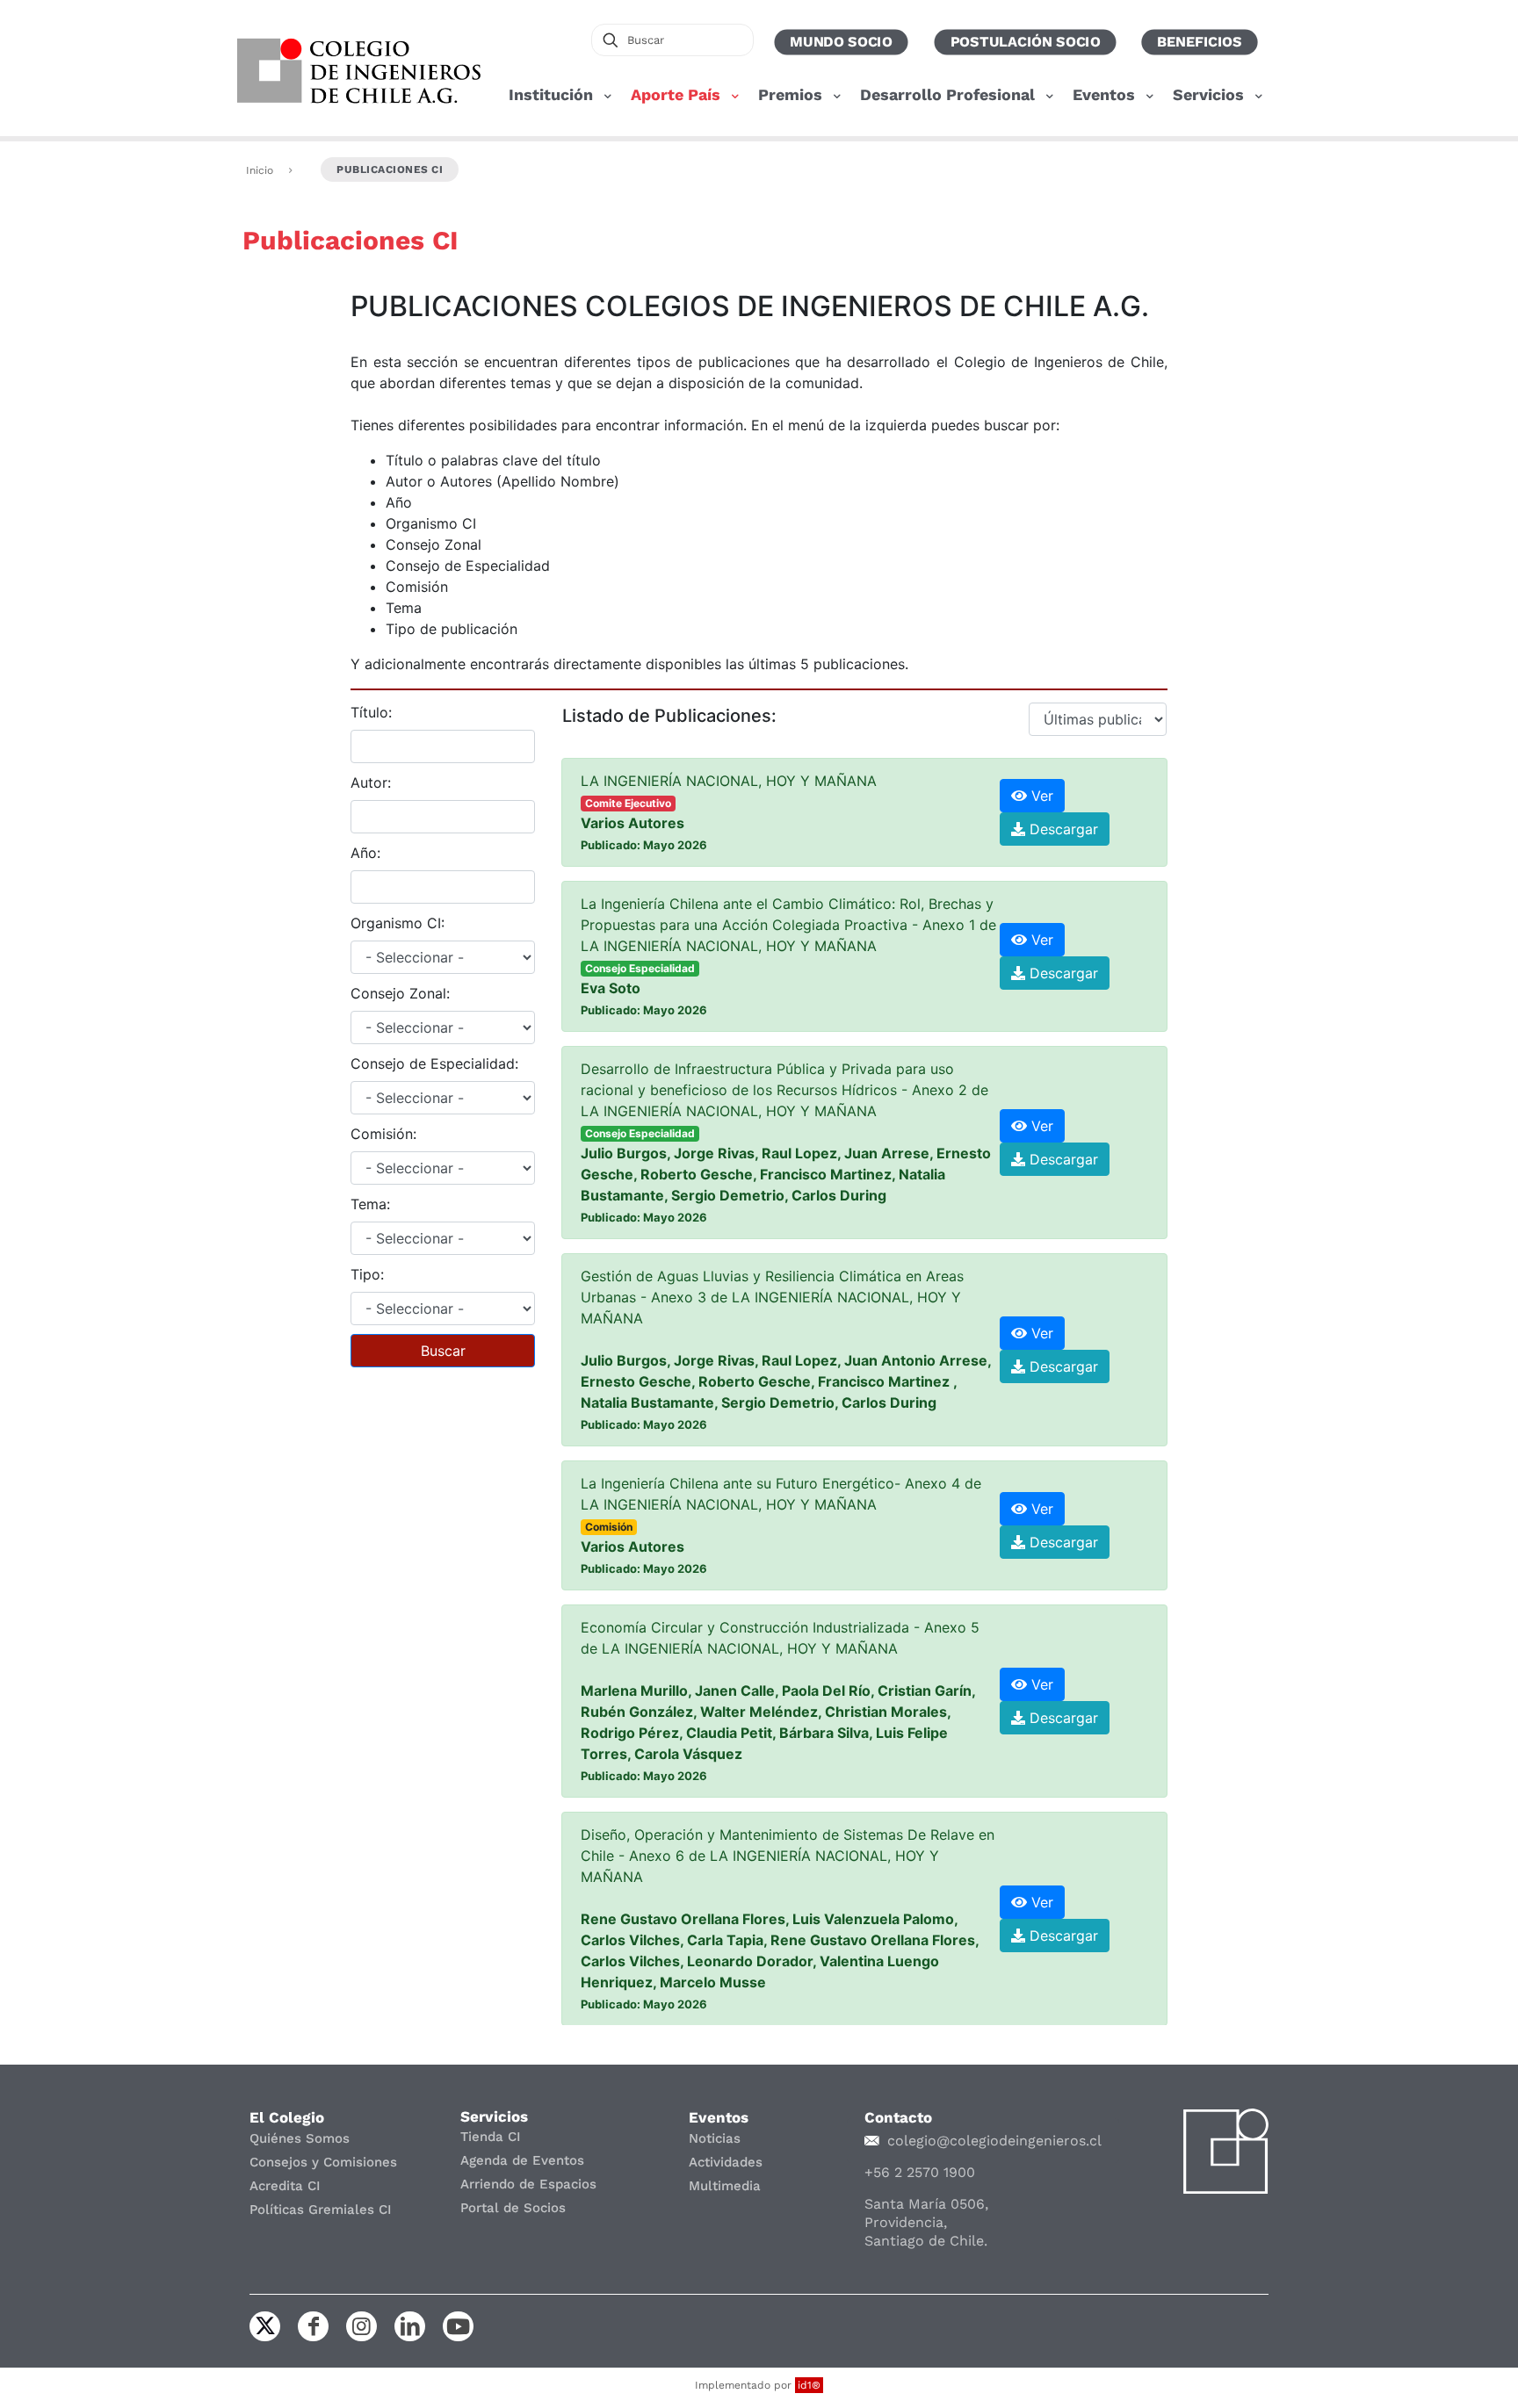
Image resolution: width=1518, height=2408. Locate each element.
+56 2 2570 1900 (920, 2172)
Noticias (715, 2138)
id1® (809, 2385)
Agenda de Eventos (522, 2160)
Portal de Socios (513, 2208)
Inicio (260, 170)
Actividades (726, 2162)
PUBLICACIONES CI (390, 169)
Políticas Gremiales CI (321, 2210)
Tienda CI (491, 2137)
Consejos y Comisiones (323, 2162)
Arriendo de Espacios (528, 2184)
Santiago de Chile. (926, 2241)
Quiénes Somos (300, 2138)
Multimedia (725, 2186)
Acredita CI (285, 2186)
